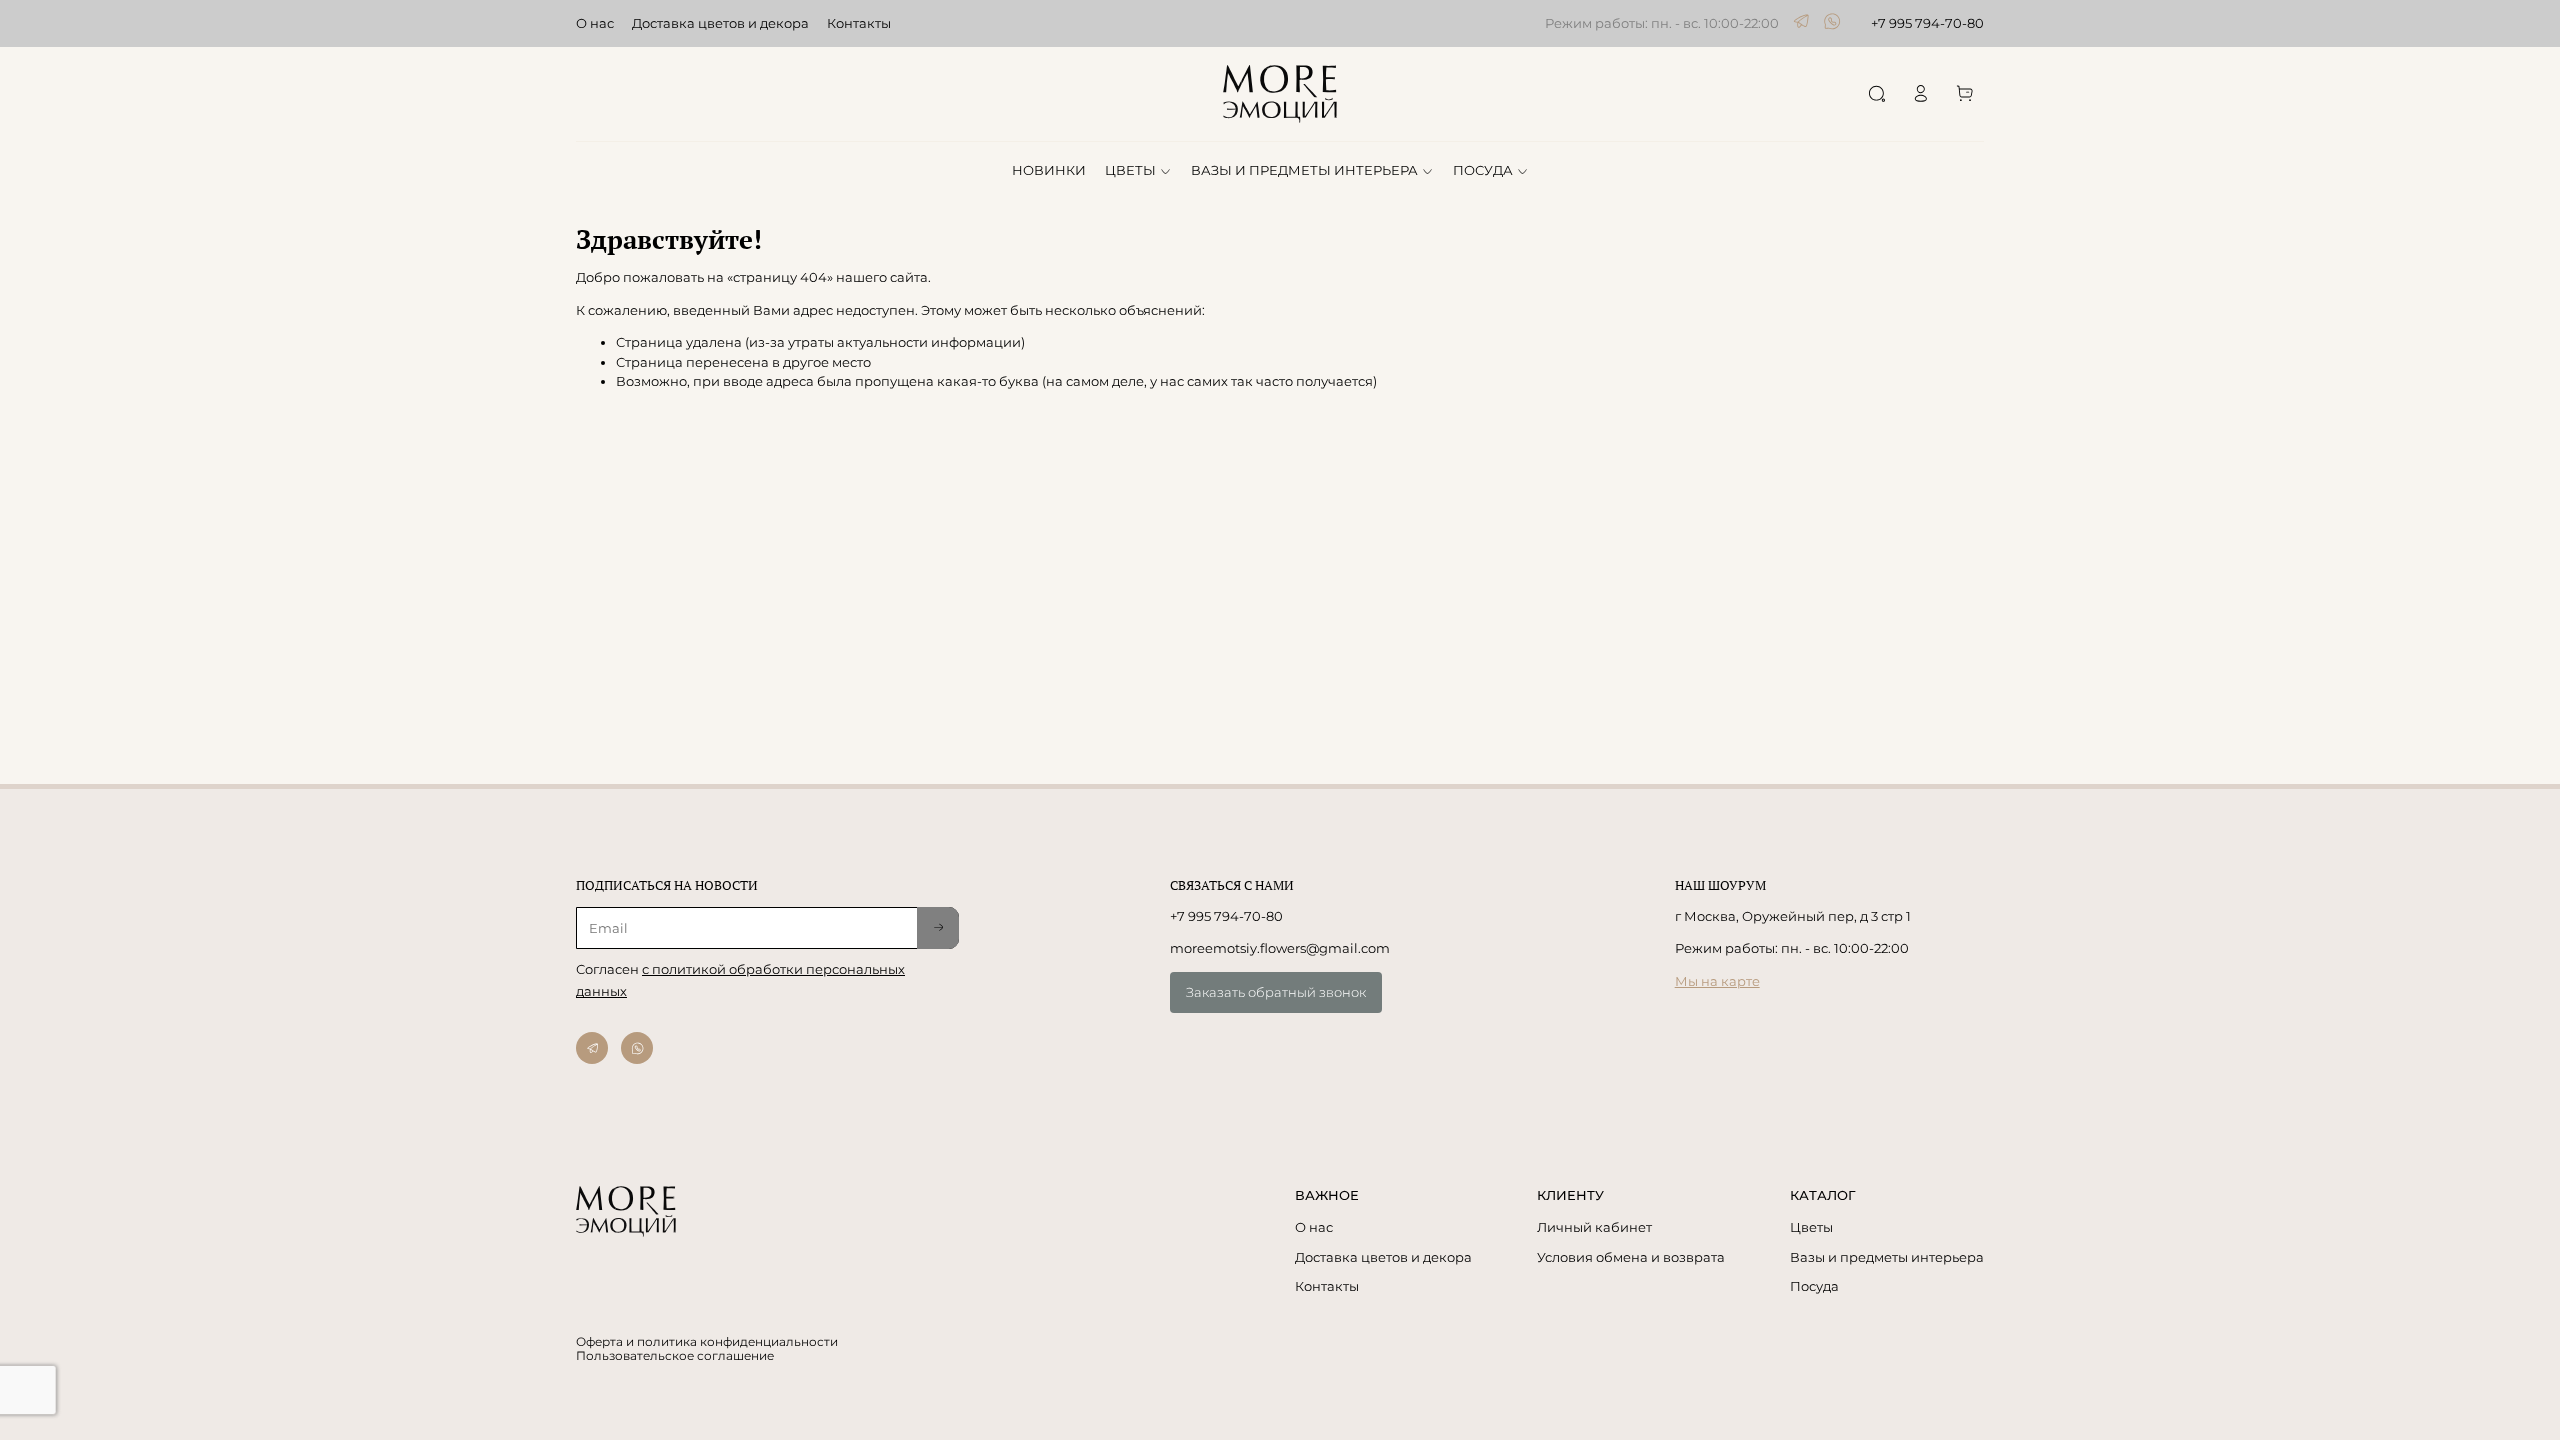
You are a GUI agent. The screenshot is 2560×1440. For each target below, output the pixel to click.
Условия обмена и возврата (1631, 1257)
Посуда (1814, 1286)
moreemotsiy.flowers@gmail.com (1280, 948)
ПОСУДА (1483, 170)
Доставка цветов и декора (720, 23)
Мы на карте (1717, 981)
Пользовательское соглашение (675, 1356)
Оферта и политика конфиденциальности (707, 1342)
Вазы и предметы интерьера (1887, 1257)
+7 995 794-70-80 (1927, 23)
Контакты (859, 23)
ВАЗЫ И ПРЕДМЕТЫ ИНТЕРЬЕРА (1304, 170)
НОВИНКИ (1049, 170)
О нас (595, 23)
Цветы (1811, 1227)
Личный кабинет (1594, 1227)
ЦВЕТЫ (1130, 170)
